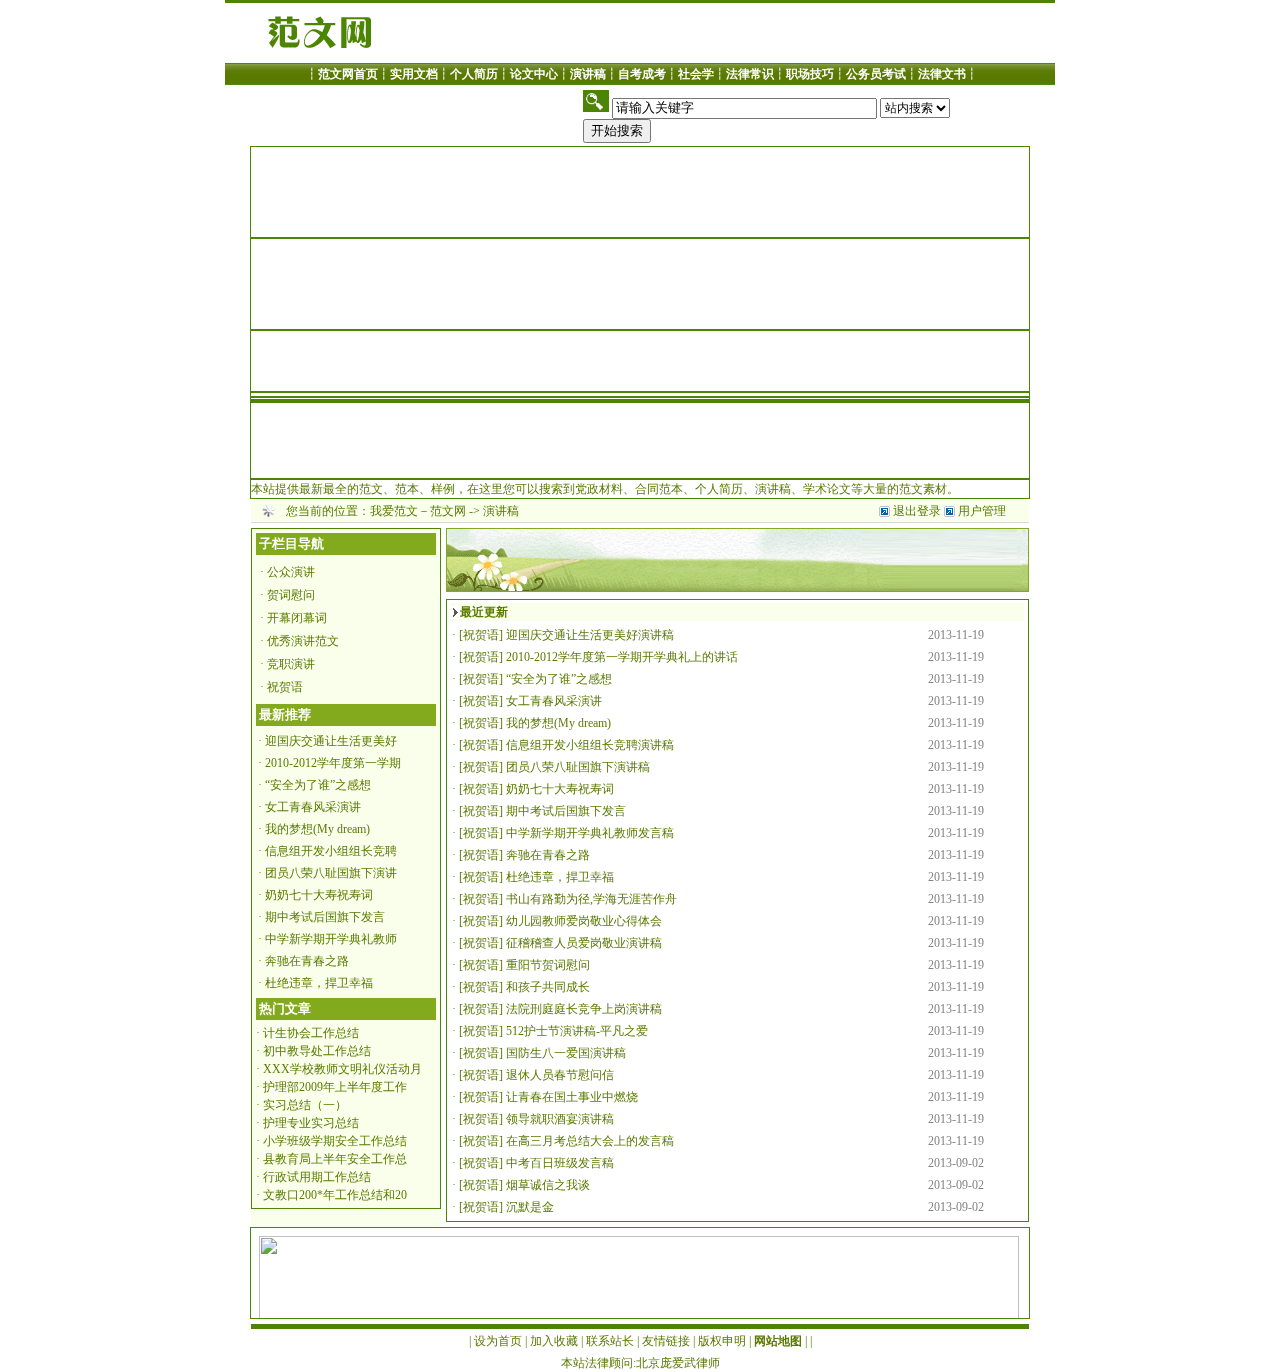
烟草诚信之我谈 (548, 1185)
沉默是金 (530, 1207)
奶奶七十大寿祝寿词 (319, 895)
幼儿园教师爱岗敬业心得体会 (584, 921)
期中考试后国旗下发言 (325, 917)
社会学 (696, 74)
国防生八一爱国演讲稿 (566, 1053)
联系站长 (610, 1341)
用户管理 (982, 511)
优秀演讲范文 (303, 641)
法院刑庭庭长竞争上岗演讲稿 (584, 1009)
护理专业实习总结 (311, 1123)
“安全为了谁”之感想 (318, 785)
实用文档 (414, 74)
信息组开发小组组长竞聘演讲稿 (590, 745)
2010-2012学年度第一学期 (333, 763)
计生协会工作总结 (311, 1033)
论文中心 (534, 74)
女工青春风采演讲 (313, 807)
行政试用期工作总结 (317, 1177)
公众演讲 (291, 572)
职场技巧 (810, 74)
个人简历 (474, 74)
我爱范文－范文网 (418, 511)
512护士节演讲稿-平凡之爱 (577, 1031)
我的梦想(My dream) (317, 829)
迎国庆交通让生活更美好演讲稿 (590, 635)
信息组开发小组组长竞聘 (331, 851)
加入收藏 (554, 1341)
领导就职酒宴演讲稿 (560, 1119)
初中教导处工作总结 (317, 1051)
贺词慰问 (291, 595)
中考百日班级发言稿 (560, 1163)
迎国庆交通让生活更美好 (331, 741)
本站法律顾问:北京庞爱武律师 (640, 1363)
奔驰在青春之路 (307, 961)
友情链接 (666, 1341)
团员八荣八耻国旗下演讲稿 (578, 767)
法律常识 (750, 74)
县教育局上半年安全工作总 (335, 1159)
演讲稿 (588, 74)
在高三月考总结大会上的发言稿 (590, 1141)
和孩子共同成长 (548, 987)
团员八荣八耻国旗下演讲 (331, 873)
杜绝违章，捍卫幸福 (319, 983)
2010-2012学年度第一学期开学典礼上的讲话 (622, 657)
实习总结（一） (305, 1105)
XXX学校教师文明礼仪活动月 (342, 1069)
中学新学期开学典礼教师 (331, 939)
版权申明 (722, 1341)
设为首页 (498, 1341)
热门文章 (285, 1008)
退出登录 (917, 511)
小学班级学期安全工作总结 (335, 1141)
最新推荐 (285, 714)
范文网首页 (348, 74)
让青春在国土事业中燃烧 (572, 1097)
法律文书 (942, 74)
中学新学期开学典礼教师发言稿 (590, 833)
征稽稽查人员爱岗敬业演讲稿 (584, 943)
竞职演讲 (291, 664)
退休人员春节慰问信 (560, 1075)
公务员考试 (876, 74)
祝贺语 (285, 687)
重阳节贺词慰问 (548, 965)
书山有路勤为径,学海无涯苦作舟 (591, 899)
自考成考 (642, 74)
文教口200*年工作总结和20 (335, 1195)
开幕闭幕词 (297, 618)
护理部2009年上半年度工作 (335, 1087)
